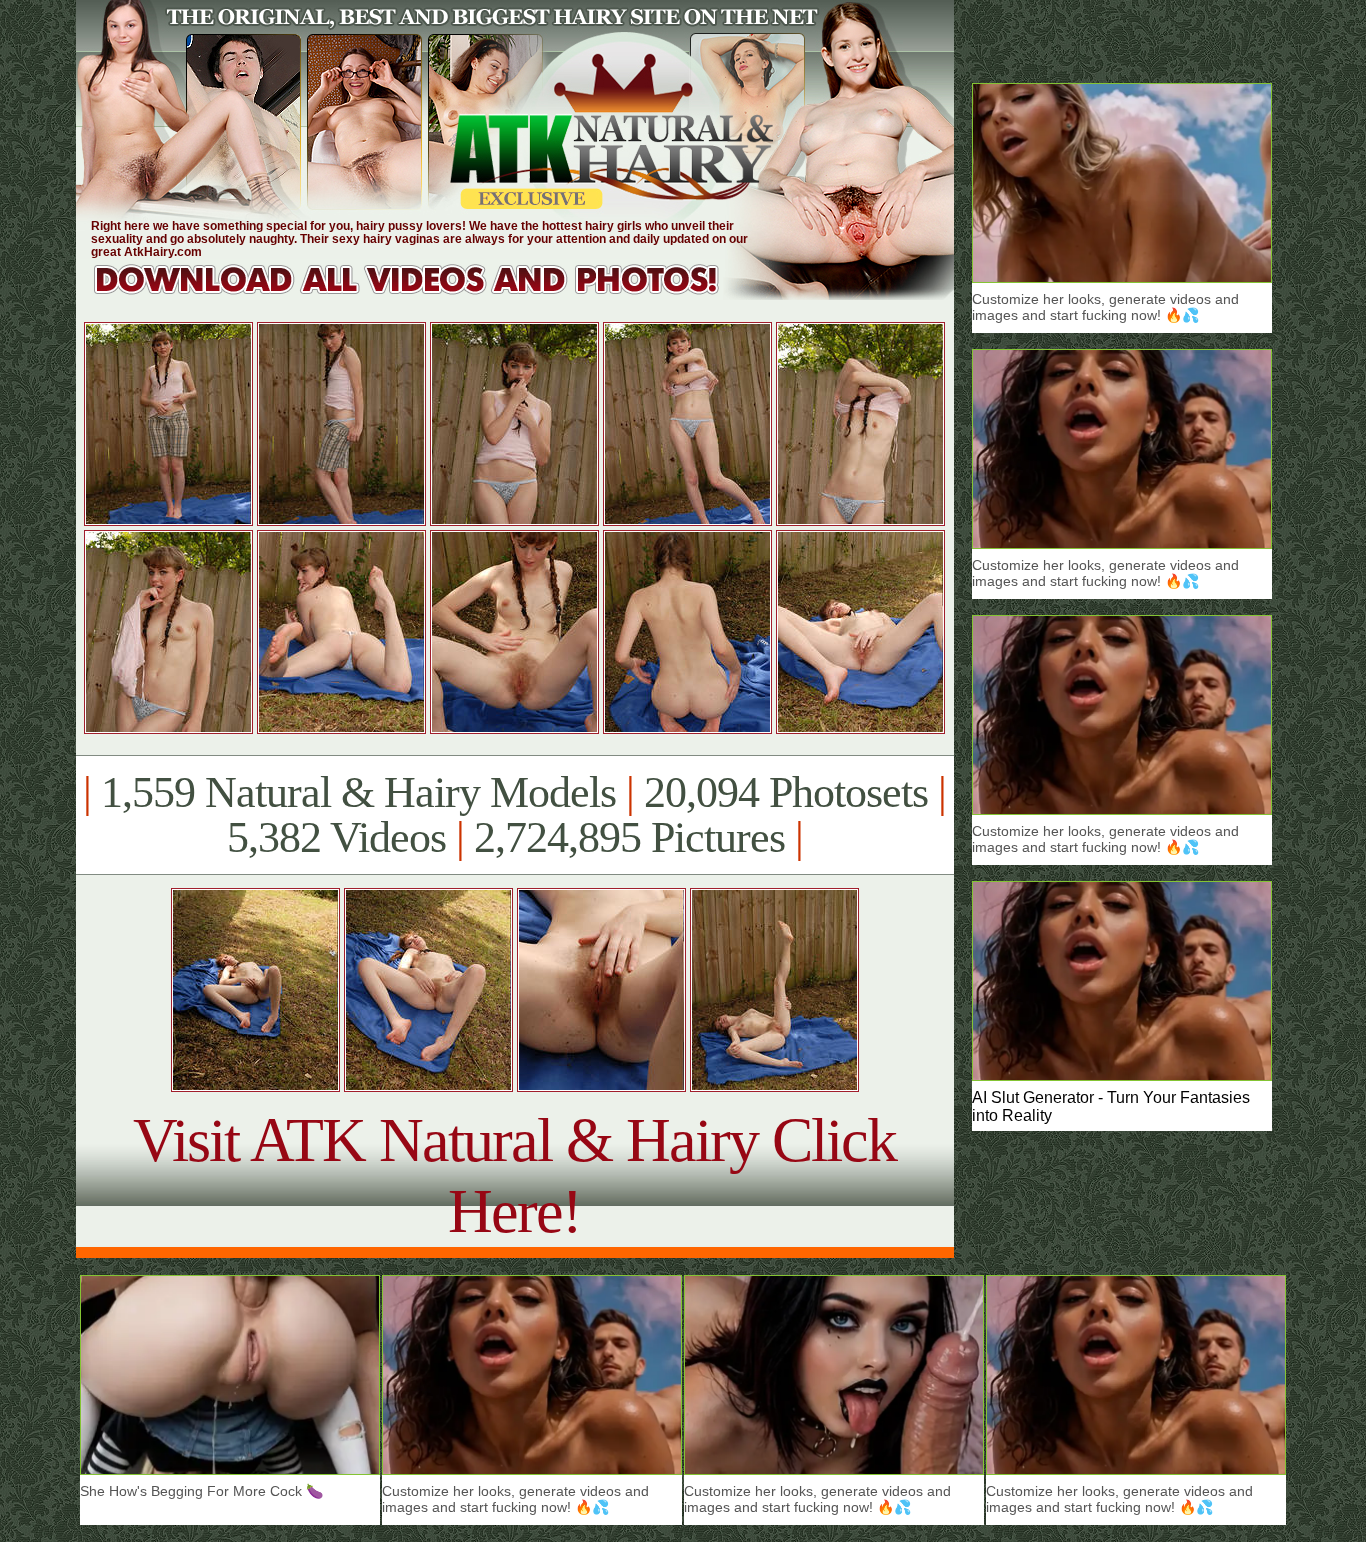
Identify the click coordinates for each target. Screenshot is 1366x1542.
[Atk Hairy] (425, 294)
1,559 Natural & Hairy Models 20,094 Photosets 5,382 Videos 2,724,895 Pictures (514, 815)
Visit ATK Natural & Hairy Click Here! (514, 1175)
